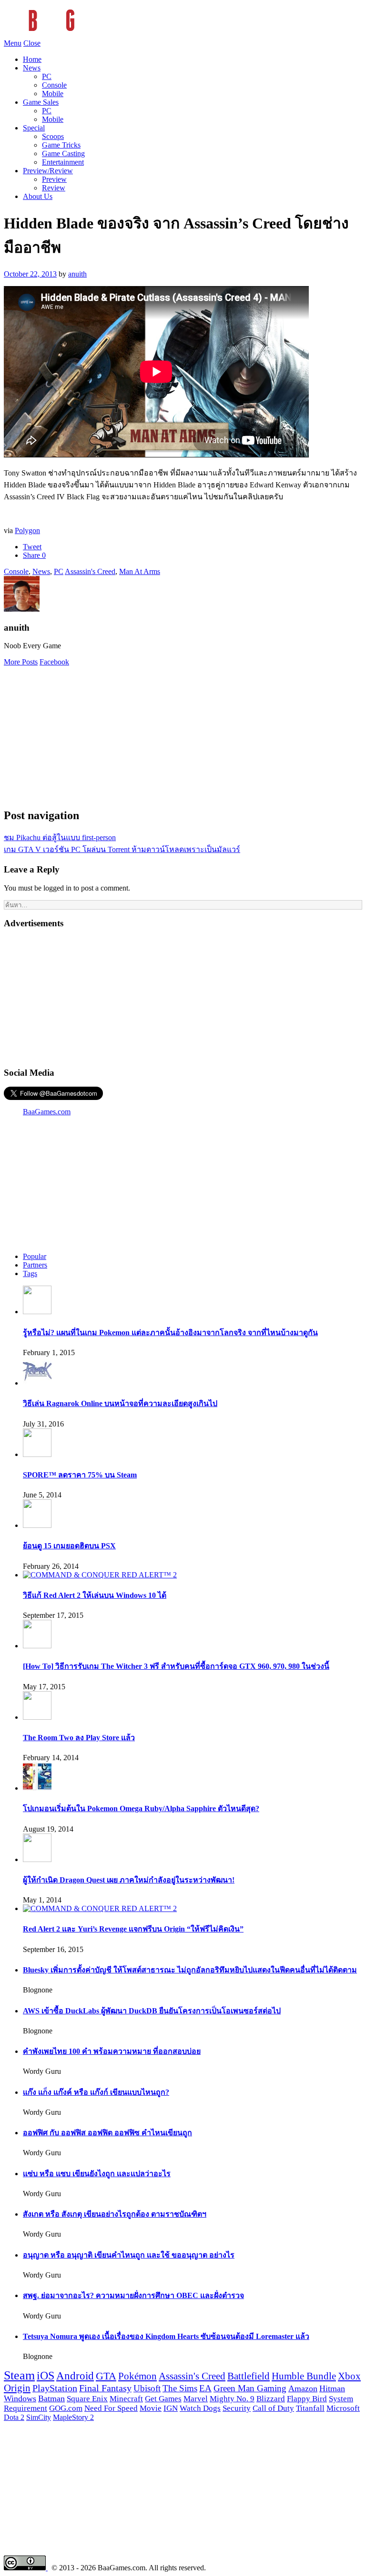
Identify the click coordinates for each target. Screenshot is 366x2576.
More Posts (21, 662)
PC (47, 76)
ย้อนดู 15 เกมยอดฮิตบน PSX (69, 1546)
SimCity (39, 2417)
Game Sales (41, 102)
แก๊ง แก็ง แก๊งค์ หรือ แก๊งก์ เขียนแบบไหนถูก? (96, 2092)
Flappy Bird (307, 2399)
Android (75, 2376)
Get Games (163, 2399)
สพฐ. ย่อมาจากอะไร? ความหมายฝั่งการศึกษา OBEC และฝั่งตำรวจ (133, 2295)
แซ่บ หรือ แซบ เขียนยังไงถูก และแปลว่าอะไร (97, 2174)
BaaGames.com (47, 1112)
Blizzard (271, 2399)
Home (32, 59)
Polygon (27, 530)
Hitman (332, 2388)
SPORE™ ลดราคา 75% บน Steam (80, 1475)
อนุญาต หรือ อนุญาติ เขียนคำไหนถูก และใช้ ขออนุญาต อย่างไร (129, 2255)
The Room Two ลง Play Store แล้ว (79, 1738)
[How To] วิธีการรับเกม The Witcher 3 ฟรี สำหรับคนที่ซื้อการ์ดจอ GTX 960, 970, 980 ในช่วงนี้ (176, 1666)
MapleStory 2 (73, 2417)
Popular (35, 1256)
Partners (35, 1265)
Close (32, 43)
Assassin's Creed (90, 571)
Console (54, 85)
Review (54, 188)
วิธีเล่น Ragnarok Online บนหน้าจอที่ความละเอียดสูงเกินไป (120, 1403)
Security (237, 2408)
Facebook (54, 662)
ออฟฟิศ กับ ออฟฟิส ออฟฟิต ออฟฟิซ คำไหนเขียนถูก (107, 2133)
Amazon (303, 2388)
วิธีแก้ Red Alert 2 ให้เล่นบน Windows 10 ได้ (95, 1595)
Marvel (196, 2399)
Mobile (53, 94)
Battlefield (249, 2376)
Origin (17, 2388)
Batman (51, 2398)
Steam (19, 2375)
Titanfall (310, 2408)
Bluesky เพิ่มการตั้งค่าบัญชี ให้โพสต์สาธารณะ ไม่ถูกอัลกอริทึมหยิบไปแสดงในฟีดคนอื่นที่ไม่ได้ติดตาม (190, 1970)
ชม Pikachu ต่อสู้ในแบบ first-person (60, 837)
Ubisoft (147, 2388)
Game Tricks (61, 145)
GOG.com (66, 2408)
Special (34, 128)
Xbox (349, 2376)
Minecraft (126, 2398)
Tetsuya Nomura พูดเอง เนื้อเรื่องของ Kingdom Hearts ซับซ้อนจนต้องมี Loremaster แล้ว (166, 2336)
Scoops (53, 136)
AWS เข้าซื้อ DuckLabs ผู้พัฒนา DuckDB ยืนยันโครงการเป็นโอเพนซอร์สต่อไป (152, 2011)
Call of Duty (273, 2408)
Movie (151, 2408)
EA (205, 2388)
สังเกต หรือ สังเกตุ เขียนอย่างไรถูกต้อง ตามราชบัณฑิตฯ (115, 2214)
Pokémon (137, 2376)
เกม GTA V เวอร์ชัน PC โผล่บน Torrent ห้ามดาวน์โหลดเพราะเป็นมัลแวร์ (122, 849)
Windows (20, 2398)
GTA (106, 2376)
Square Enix (87, 2398)
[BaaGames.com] (89, 35)
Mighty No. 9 (232, 2399)
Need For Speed (111, 2408)
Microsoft (343, 2408)
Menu (13, 43)
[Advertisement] (183, 733)
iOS (46, 2376)
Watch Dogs (200, 2408)
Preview (54, 179)
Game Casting (63, 154)
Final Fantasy (105, 2388)
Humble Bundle (304, 2376)
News (32, 68)
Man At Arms (140, 571)
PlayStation (55, 2388)
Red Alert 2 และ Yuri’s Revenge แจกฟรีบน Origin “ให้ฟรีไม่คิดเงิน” (133, 1929)
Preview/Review (48, 171)
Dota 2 (14, 2417)
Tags (30, 1273)
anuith (77, 274)
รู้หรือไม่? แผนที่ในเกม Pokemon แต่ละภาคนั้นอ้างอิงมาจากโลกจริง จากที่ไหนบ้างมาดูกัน (170, 1333)
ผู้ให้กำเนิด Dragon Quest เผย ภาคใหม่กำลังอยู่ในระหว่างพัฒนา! (129, 1880)
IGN (171, 2408)
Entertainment (63, 162)
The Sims (180, 2388)
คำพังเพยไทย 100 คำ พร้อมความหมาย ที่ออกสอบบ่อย (112, 2051)
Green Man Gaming (250, 2388)
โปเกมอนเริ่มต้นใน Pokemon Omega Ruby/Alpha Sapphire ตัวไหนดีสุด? (141, 1808)
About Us (38, 196)
